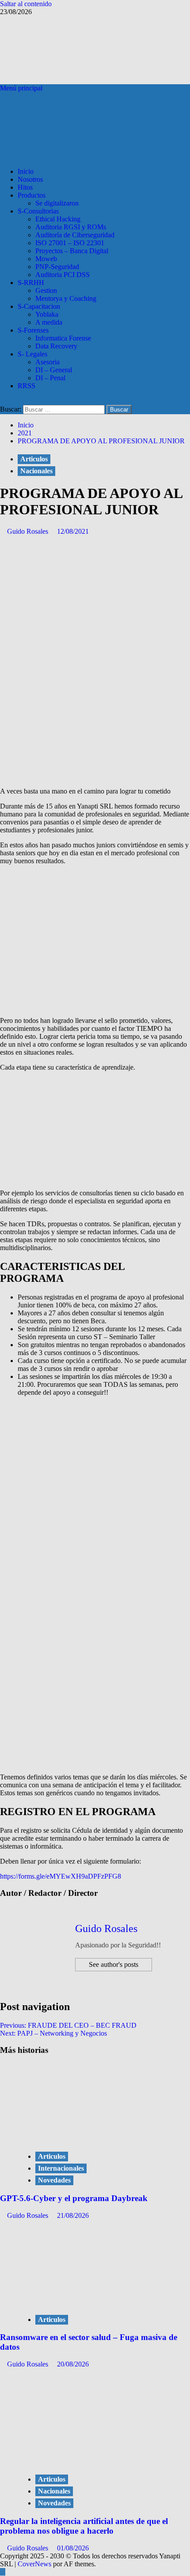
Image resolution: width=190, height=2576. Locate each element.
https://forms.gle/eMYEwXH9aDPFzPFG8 (61, 1876)
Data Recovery (56, 346)
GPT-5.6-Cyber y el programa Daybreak (74, 2198)
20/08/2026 (73, 2364)
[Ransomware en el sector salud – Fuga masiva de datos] (84, 2301)
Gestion (46, 290)
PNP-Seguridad (57, 267)
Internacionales (61, 2168)
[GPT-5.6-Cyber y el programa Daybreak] (84, 2138)
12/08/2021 (73, 531)
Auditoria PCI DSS (63, 275)
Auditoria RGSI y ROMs (71, 227)
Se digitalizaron (57, 203)
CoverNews (34, 2564)
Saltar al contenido (26, 4)
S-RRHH (31, 283)
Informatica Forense (63, 338)
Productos (32, 195)
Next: (53, 2033)
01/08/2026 (73, 2548)
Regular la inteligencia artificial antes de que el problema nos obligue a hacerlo (84, 2526)
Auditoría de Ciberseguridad (75, 235)
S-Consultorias (38, 211)
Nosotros (30, 179)
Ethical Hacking (58, 219)
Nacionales (36, 471)
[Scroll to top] (3, 2572)
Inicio (26, 171)
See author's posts (114, 1964)
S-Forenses (33, 330)
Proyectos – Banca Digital (72, 251)
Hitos (25, 187)
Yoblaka (47, 314)
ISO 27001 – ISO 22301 (70, 243)
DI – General (54, 370)
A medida (49, 322)
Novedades (54, 2180)
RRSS (27, 386)
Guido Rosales (28, 531)
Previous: (68, 2025)
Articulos (34, 459)
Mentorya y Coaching (66, 298)
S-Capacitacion (39, 306)
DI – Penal (50, 378)
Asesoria (47, 362)
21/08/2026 (73, 2215)
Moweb (46, 259)
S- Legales (32, 354)
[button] (21, 88)
